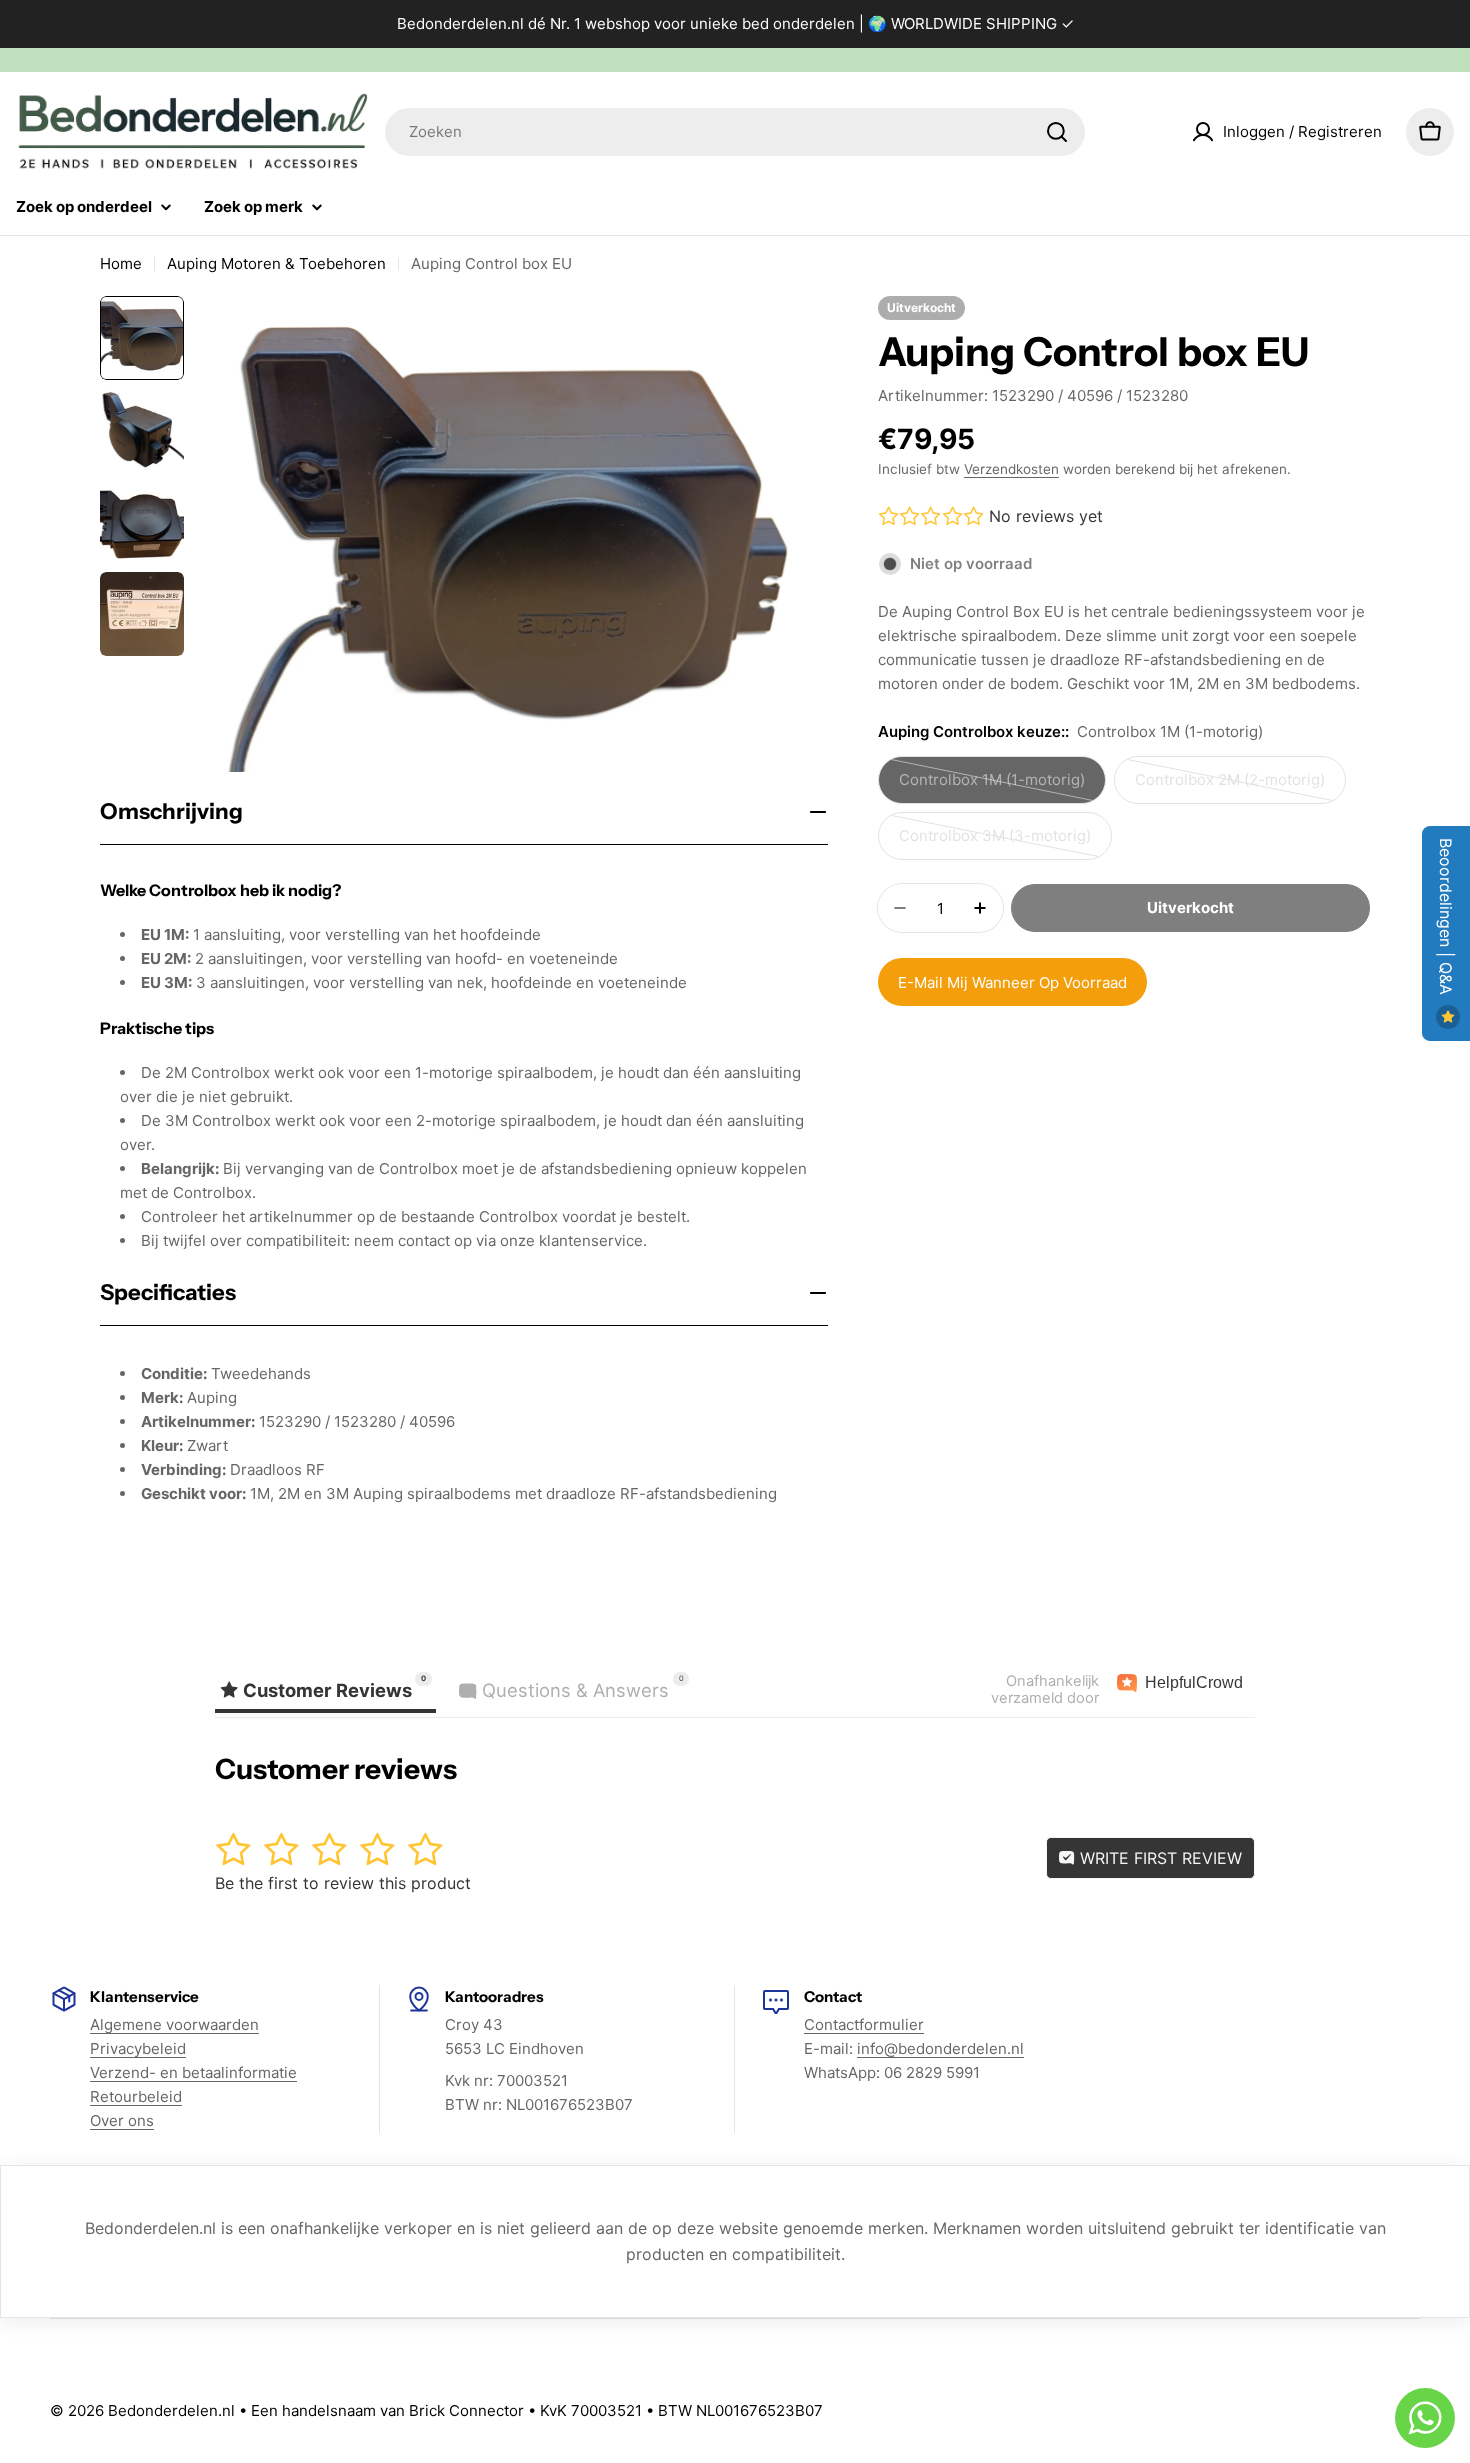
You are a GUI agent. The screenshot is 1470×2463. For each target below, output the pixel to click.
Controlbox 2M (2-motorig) (1230, 787)
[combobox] (735, 132)
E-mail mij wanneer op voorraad (1012, 982)
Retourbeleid (136, 2096)
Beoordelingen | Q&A (1446, 919)
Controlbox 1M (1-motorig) (992, 787)
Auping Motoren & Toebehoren (276, 263)
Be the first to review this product (343, 1883)
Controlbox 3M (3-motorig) (995, 843)
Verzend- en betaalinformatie (193, 2072)
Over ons (122, 2120)
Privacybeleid (138, 2048)
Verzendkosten (1011, 469)
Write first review (1158, 1858)
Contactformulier (864, 2024)
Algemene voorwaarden (174, 2024)
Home (121, 263)
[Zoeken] (1057, 132)
